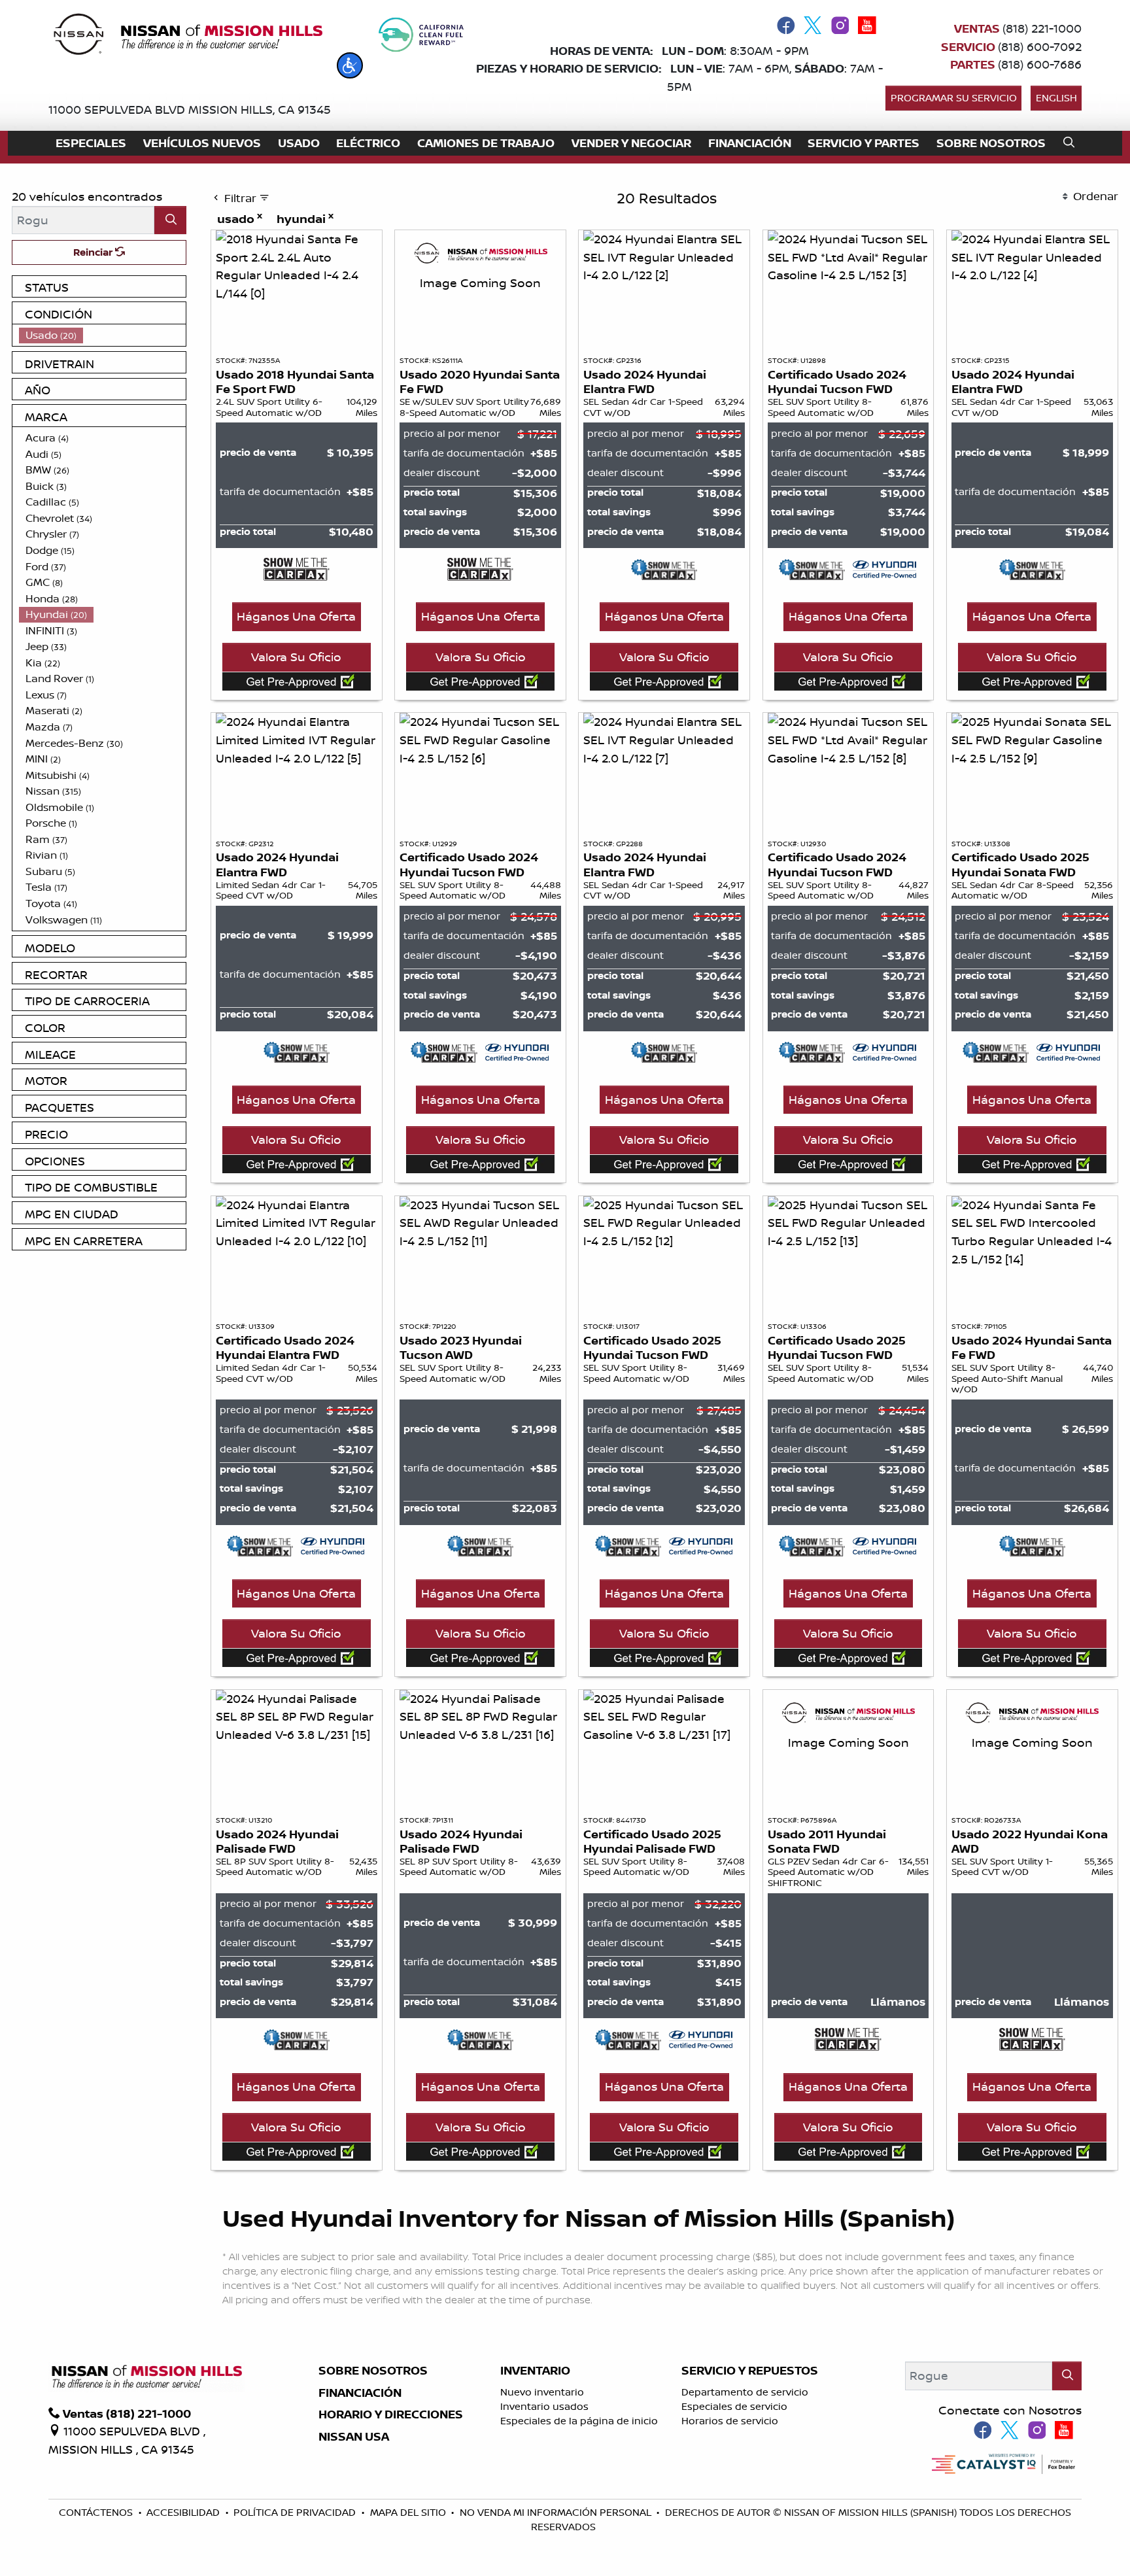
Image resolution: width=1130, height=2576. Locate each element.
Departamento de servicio (745, 2392)
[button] (350, 65)
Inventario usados (544, 2406)
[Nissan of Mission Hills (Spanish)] (187, 37)
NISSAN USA (354, 2437)
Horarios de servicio (730, 2421)
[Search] (170, 220)
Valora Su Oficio (296, 657)
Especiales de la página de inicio (579, 2421)
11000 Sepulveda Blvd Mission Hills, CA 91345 (190, 109)
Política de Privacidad (296, 2512)
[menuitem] (103, 335)
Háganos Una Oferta (296, 616)
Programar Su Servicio (954, 98)
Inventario (535, 2371)
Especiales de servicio (734, 2406)
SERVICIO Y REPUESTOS (750, 2371)
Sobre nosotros (373, 2371)
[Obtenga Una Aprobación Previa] (297, 681)
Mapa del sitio (409, 2512)
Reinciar (94, 252)
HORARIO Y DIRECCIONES (391, 2414)
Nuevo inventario (542, 2392)
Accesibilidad (184, 2512)
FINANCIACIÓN (360, 2393)
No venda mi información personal (557, 2512)
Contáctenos (97, 2512)
